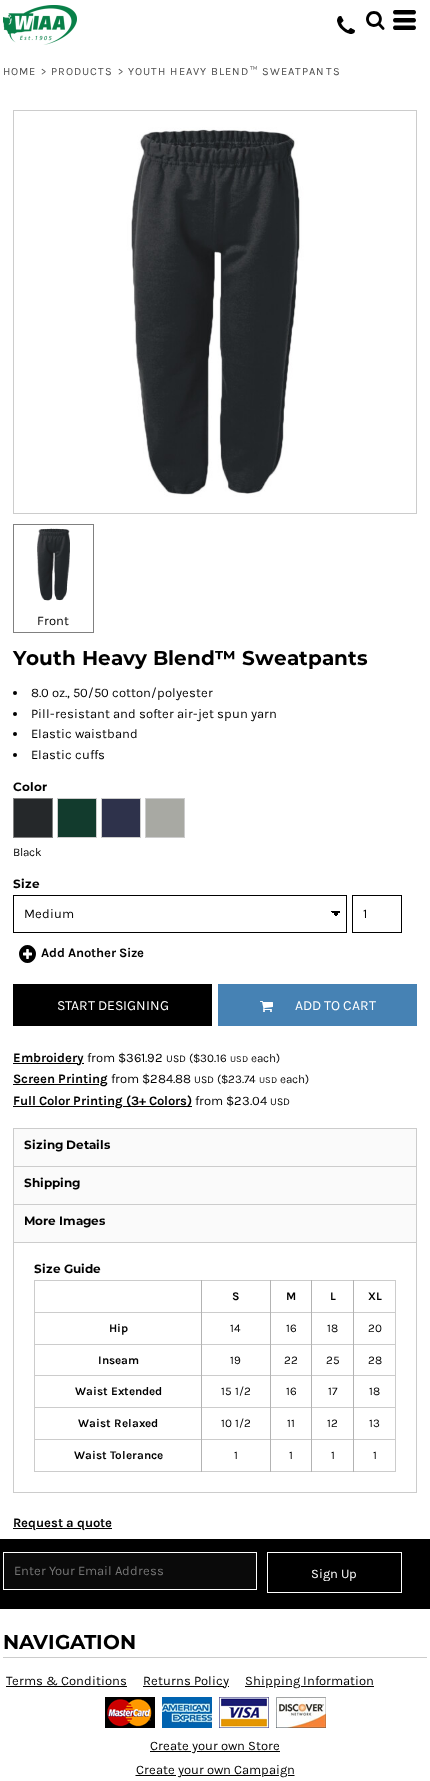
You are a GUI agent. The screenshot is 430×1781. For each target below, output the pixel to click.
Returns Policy (186, 1680)
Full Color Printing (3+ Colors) (102, 1100)
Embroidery (48, 1057)
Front (53, 620)
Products (82, 71)
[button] (375, 20)
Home (19, 71)
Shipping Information (309, 1680)
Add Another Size (92, 952)
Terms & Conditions (66, 1680)
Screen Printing (60, 1078)
